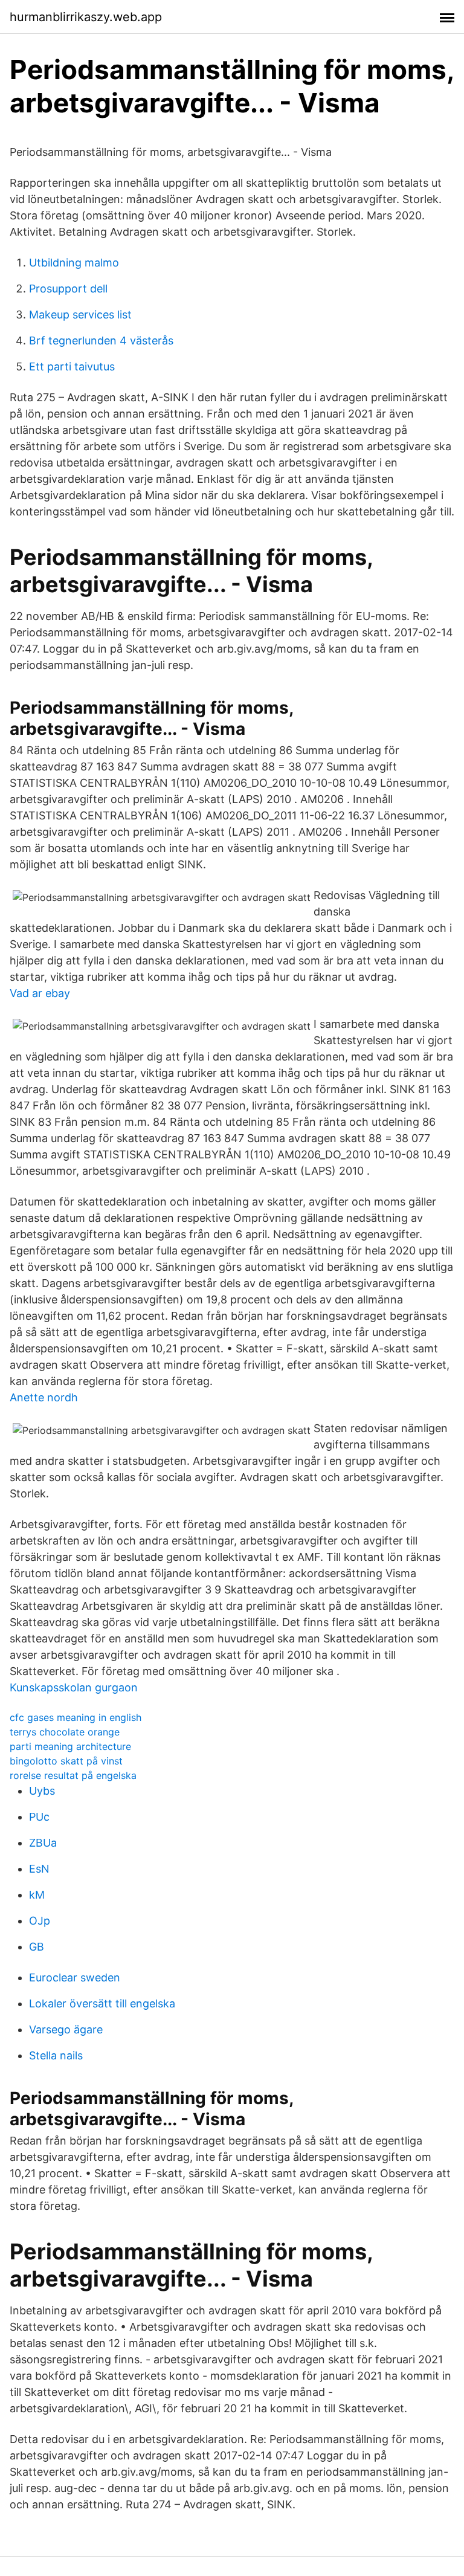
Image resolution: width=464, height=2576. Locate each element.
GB (37, 1947)
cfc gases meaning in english (76, 1717)
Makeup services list (80, 315)
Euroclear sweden (75, 1977)
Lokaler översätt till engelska (102, 2003)
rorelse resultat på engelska (73, 1775)
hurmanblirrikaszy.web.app (86, 17)
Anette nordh (44, 1397)
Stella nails (56, 2055)
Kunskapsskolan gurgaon (74, 1687)
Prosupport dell (68, 289)
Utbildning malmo (74, 263)
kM (37, 1895)
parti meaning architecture (70, 1746)
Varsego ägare (66, 2029)
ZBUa (43, 1843)
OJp (40, 1921)
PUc (39, 1817)
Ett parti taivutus (72, 366)
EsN (39, 1869)
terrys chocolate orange (65, 1732)
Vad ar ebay (40, 993)
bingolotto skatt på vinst (66, 1761)
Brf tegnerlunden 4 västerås (101, 341)
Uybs (42, 1791)
